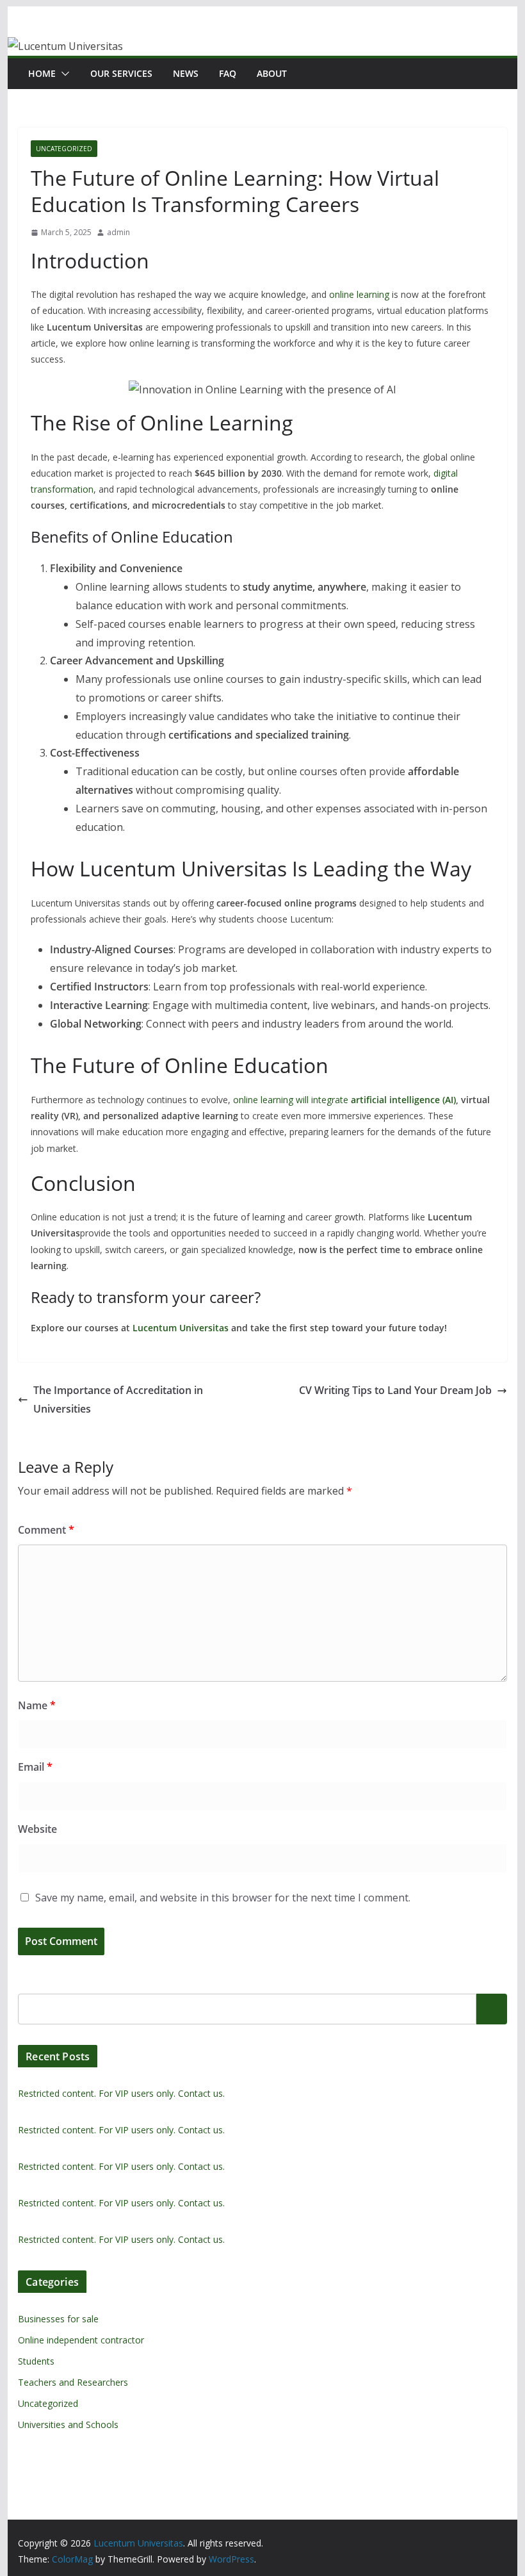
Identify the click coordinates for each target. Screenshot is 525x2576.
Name (37, 1705)
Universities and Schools (68, 2424)
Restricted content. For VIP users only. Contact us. (121, 2093)
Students (36, 2361)
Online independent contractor (81, 2340)
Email (35, 1767)
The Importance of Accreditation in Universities (118, 1399)
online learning (359, 294)
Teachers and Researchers (73, 2382)
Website (37, 1829)
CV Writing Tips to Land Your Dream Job (395, 1390)
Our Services (121, 73)
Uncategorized (64, 149)
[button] (63, 74)
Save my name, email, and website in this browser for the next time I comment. (223, 1898)
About (272, 73)
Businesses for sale (58, 2319)
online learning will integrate (343, 1100)
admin (118, 232)
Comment (46, 1530)
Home (42, 73)
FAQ (228, 73)
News (186, 73)
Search (492, 2008)
